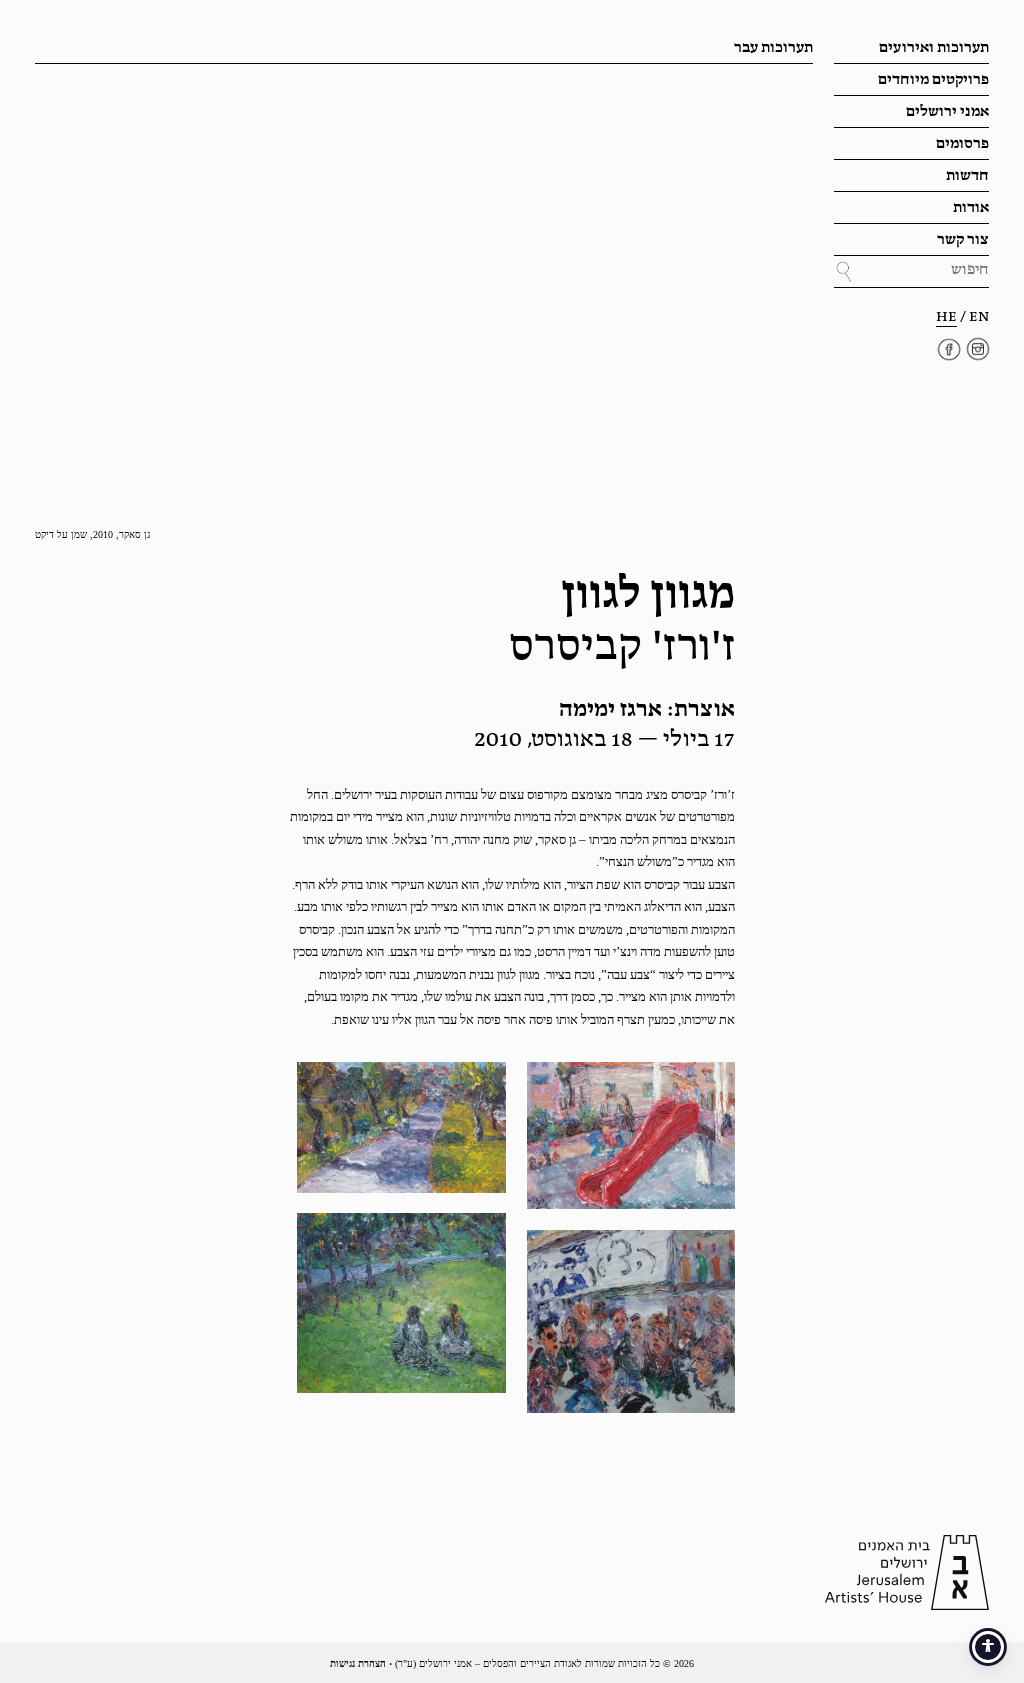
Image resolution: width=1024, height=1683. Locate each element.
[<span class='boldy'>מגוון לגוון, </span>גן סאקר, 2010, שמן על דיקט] (401, 1302)
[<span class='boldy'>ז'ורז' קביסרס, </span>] (631, 1135)
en (979, 317)
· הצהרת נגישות (361, 1663)
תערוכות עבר (773, 48)
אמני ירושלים (947, 112)
